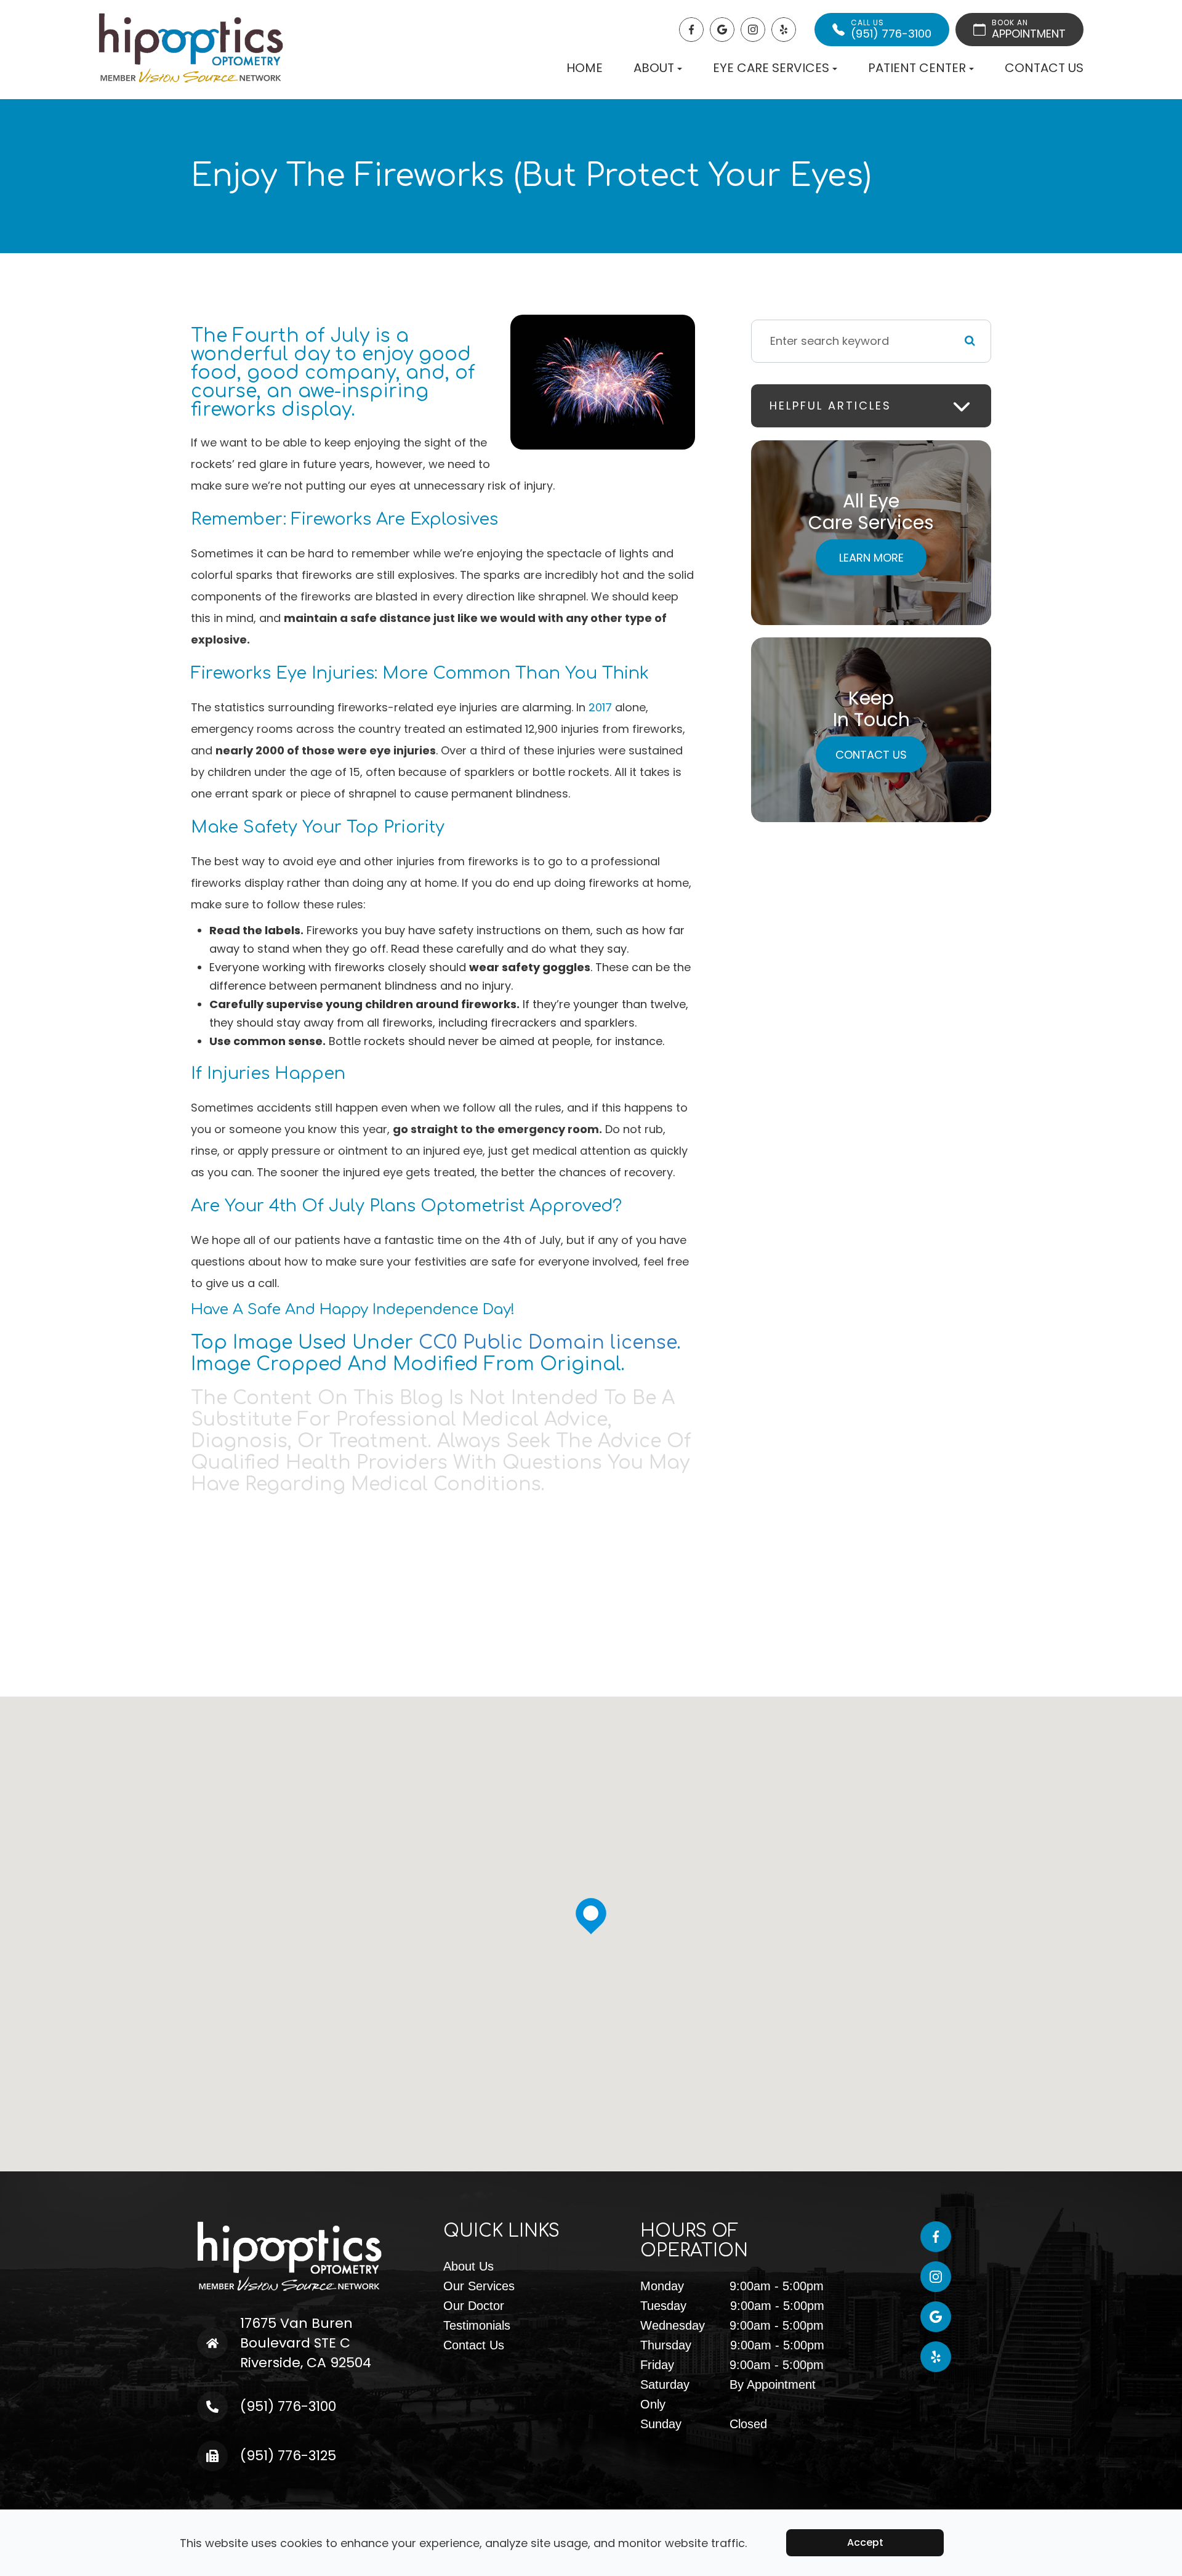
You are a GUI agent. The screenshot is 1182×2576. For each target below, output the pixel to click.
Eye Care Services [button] (771, 68)
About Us (468, 2266)
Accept (865, 2542)
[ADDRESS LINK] (238, 2324)
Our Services (479, 2286)
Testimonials (477, 2325)
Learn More (871, 557)
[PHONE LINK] (231, 2401)
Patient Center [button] (917, 68)
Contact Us (1044, 68)
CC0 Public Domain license (548, 1343)
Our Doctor (474, 2306)
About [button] (654, 68)
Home (585, 68)
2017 (600, 707)
